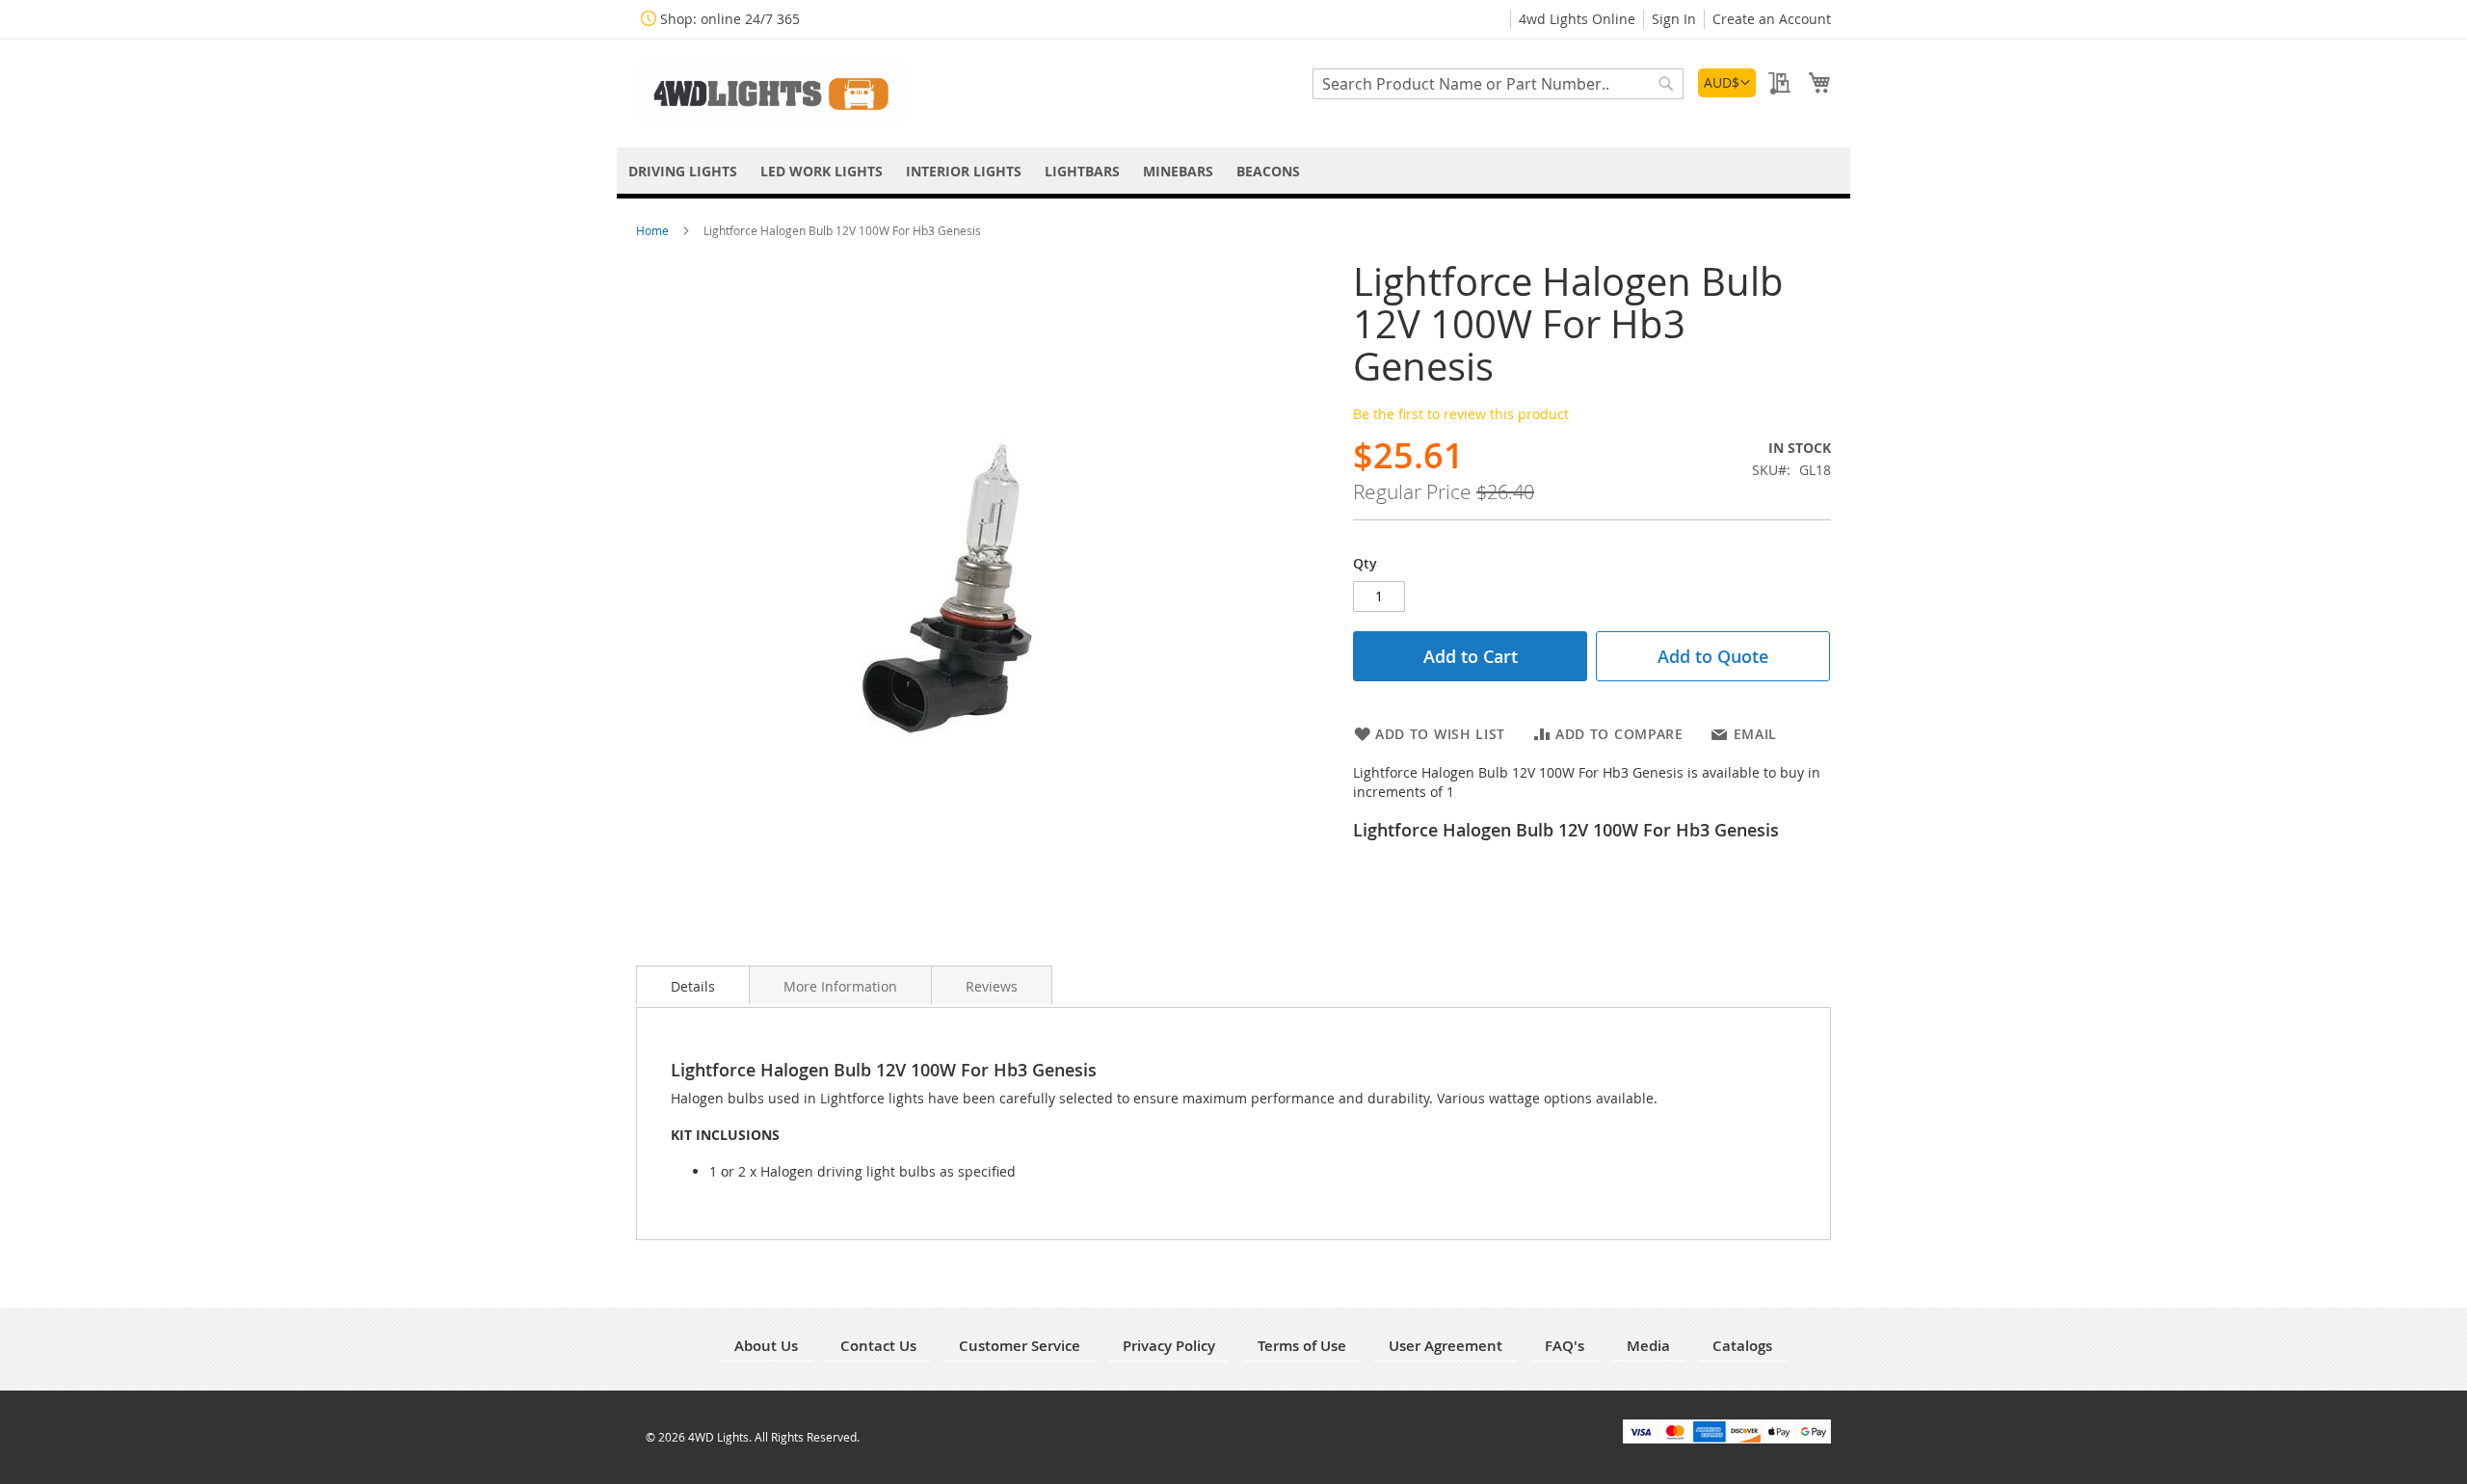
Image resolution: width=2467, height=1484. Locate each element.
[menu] (1233, 171)
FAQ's (1565, 1346)
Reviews (992, 986)
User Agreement (1446, 1346)
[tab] (693, 985)
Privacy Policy (1169, 1346)
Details (693, 986)
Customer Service (1020, 1346)
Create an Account (1772, 19)
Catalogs (1742, 1346)
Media (1648, 1346)
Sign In (1674, 19)
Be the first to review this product (1461, 414)
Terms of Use (1302, 1346)
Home (654, 230)
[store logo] (771, 92)
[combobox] (1498, 84)
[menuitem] (683, 171)
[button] (1727, 83)
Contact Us (878, 1346)
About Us (766, 1346)
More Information (840, 986)
